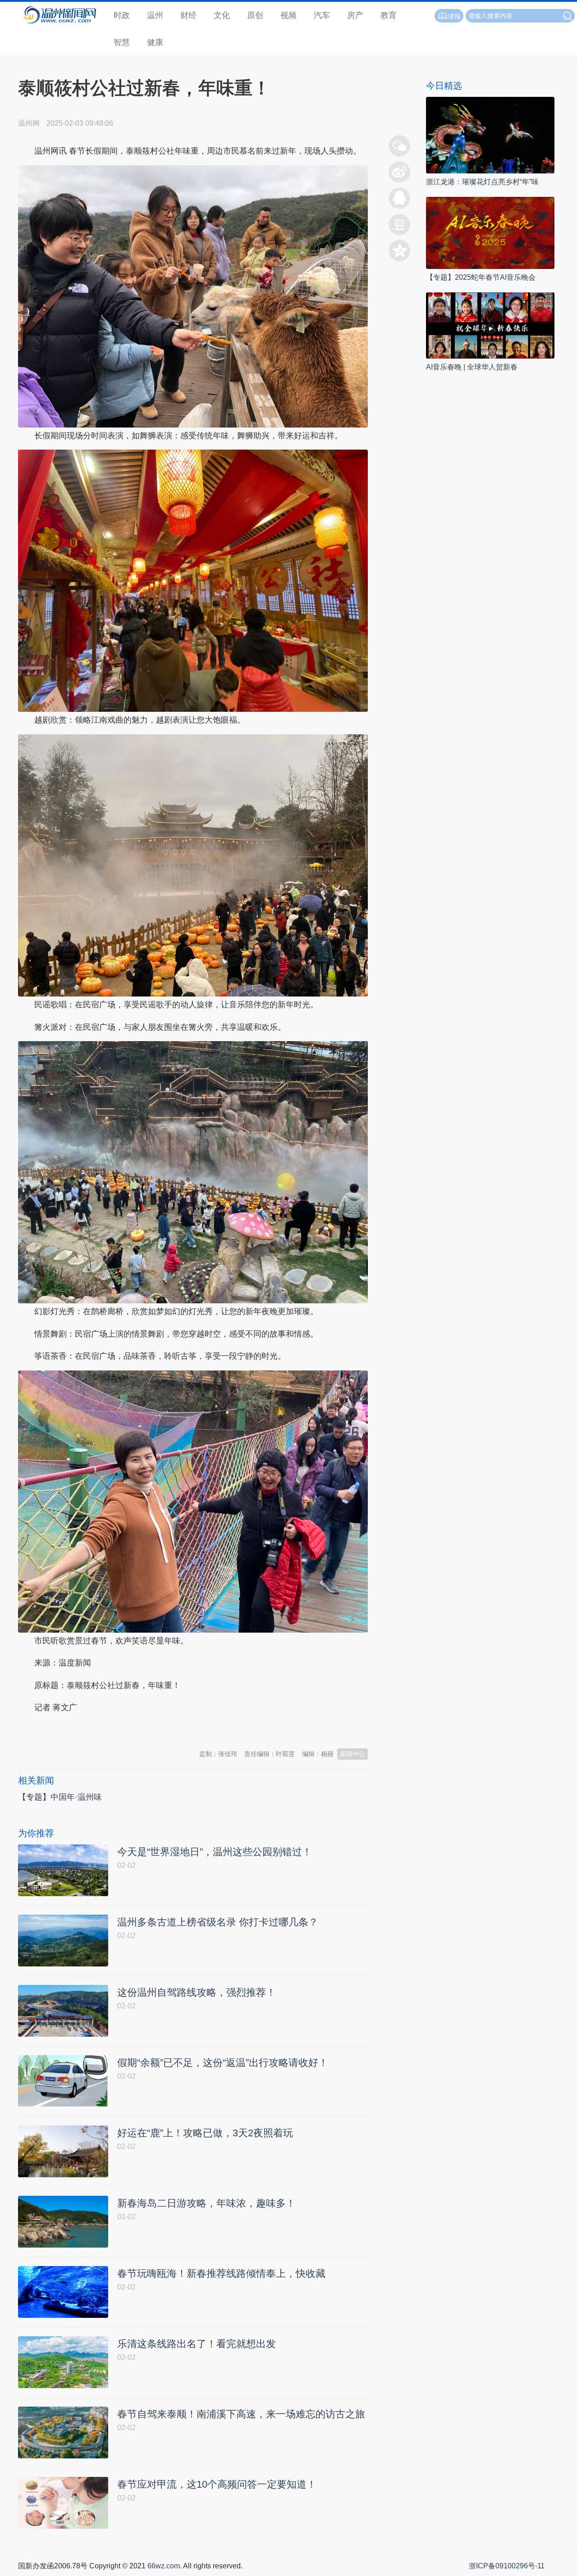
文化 (222, 15)
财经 (188, 15)
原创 (255, 15)
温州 (155, 15)
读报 (454, 16)
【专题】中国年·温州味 (60, 1797)
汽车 (322, 15)
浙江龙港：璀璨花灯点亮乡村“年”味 (482, 182)
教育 (389, 15)
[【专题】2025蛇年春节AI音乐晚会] (490, 233)
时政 (122, 15)
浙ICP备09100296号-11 (507, 2566)
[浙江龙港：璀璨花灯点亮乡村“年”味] (490, 134)
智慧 (122, 42)
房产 (355, 15)
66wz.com (164, 2566)
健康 (155, 42)
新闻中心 (353, 1754)
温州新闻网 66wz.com (98, 1730)
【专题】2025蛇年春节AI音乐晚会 (481, 277)
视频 (288, 15)
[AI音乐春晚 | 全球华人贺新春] (490, 325)
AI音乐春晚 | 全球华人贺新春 (472, 367)
